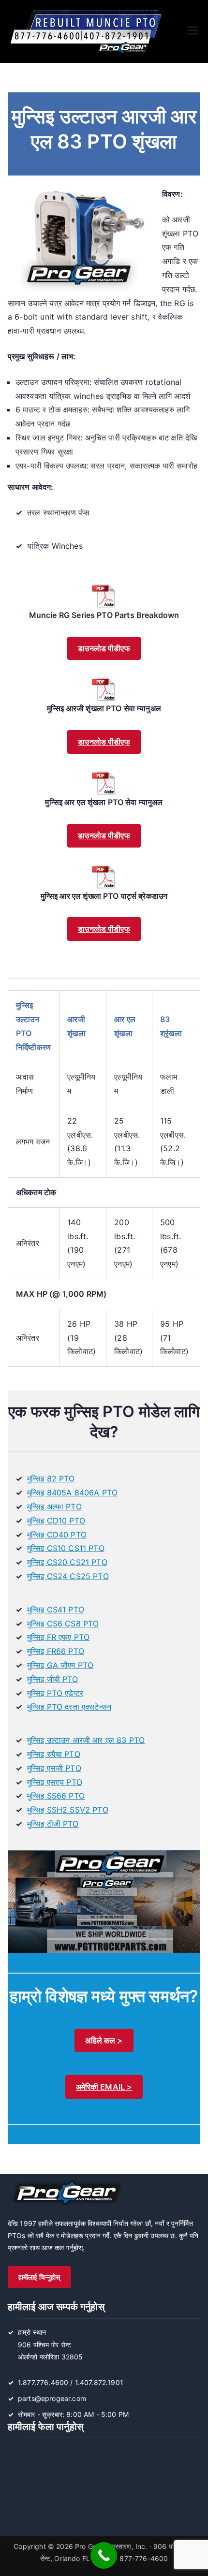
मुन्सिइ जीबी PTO (53, 1679)
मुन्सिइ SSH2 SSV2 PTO (68, 1810)
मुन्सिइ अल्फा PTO (54, 1507)
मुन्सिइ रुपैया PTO (54, 1754)
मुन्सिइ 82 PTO (51, 1478)
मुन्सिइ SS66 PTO (56, 1796)
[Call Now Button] (104, 2555)
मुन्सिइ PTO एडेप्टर (55, 1693)
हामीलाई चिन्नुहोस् (39, 2277)
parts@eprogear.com (52, 2398)
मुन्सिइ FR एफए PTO (58, 1637)
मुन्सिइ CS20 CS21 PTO (67, 1562)
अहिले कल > (104, 2040)
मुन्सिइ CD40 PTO (57, 1535)
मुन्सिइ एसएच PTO (55, 1782)
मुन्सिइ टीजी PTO (53, 1824)
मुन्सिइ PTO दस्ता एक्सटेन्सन (69, 1707)
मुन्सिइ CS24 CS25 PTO (68, 1576)
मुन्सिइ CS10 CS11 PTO (66, 1548)
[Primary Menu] (193, 31)
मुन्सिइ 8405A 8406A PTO (72, 1493)
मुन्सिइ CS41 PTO (56, 1610)
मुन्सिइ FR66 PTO (56, 1651)
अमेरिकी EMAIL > (104, 2087)
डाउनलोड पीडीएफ (104, 648)
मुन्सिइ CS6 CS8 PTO (63, 1624)
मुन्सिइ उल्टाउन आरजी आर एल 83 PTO (86, 1740)
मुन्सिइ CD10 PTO (56, 1521)
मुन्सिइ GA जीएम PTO (60, 1665)
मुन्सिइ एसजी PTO (54, 1768)
